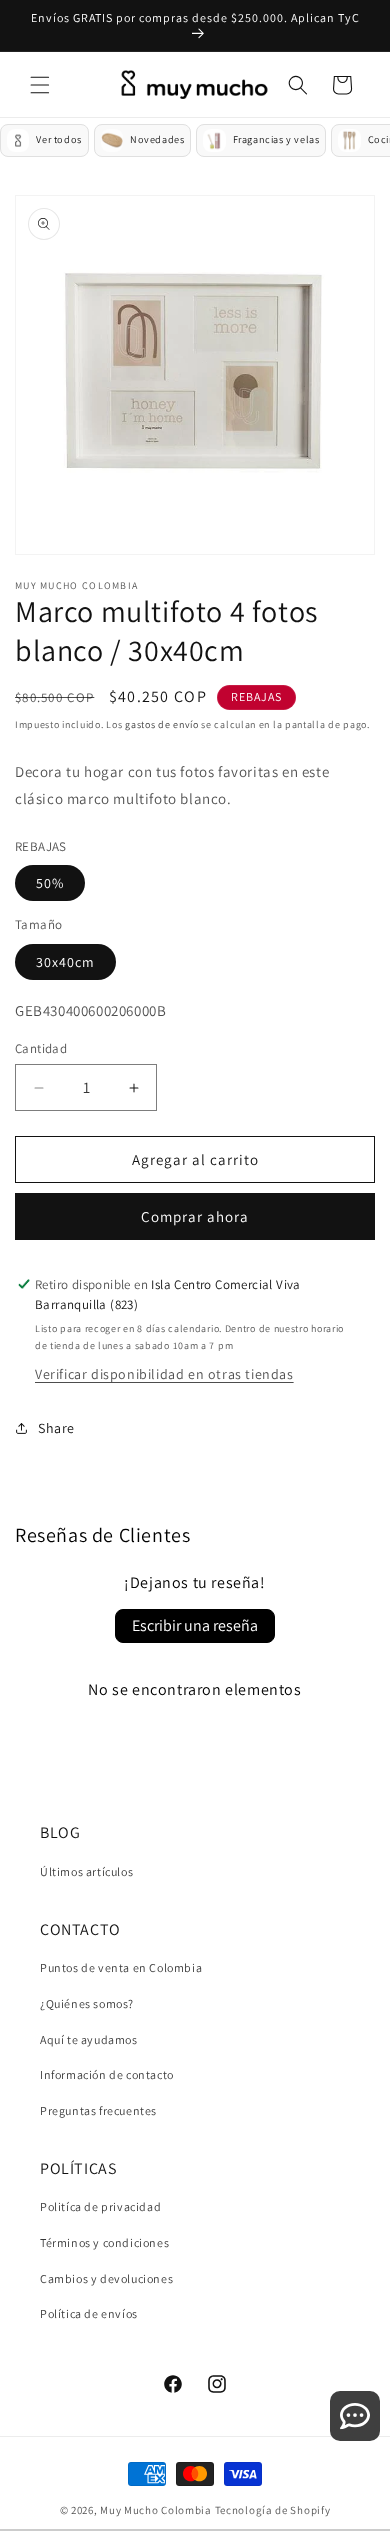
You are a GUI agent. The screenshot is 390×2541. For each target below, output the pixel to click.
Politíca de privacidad (100, 2206)
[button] (40, 85)
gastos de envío (162, 724)
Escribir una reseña (195, 1625)
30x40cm (65, 962)
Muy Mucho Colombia (156, 2510)
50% (50, 883)
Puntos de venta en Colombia (121, 1967)
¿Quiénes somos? (87, 2003)
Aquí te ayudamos (89, 2039)
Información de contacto (107, 2074)
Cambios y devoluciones (106, 2278)
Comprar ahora (195, 1216)
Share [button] (56, 1428)
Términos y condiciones (104, 2242)
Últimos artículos (86, 1871)
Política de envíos (89, 2313)
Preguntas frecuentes (98, 2110)
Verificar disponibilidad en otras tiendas (164, 1374)
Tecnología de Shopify (273, 2510)
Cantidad (41, 1048)
